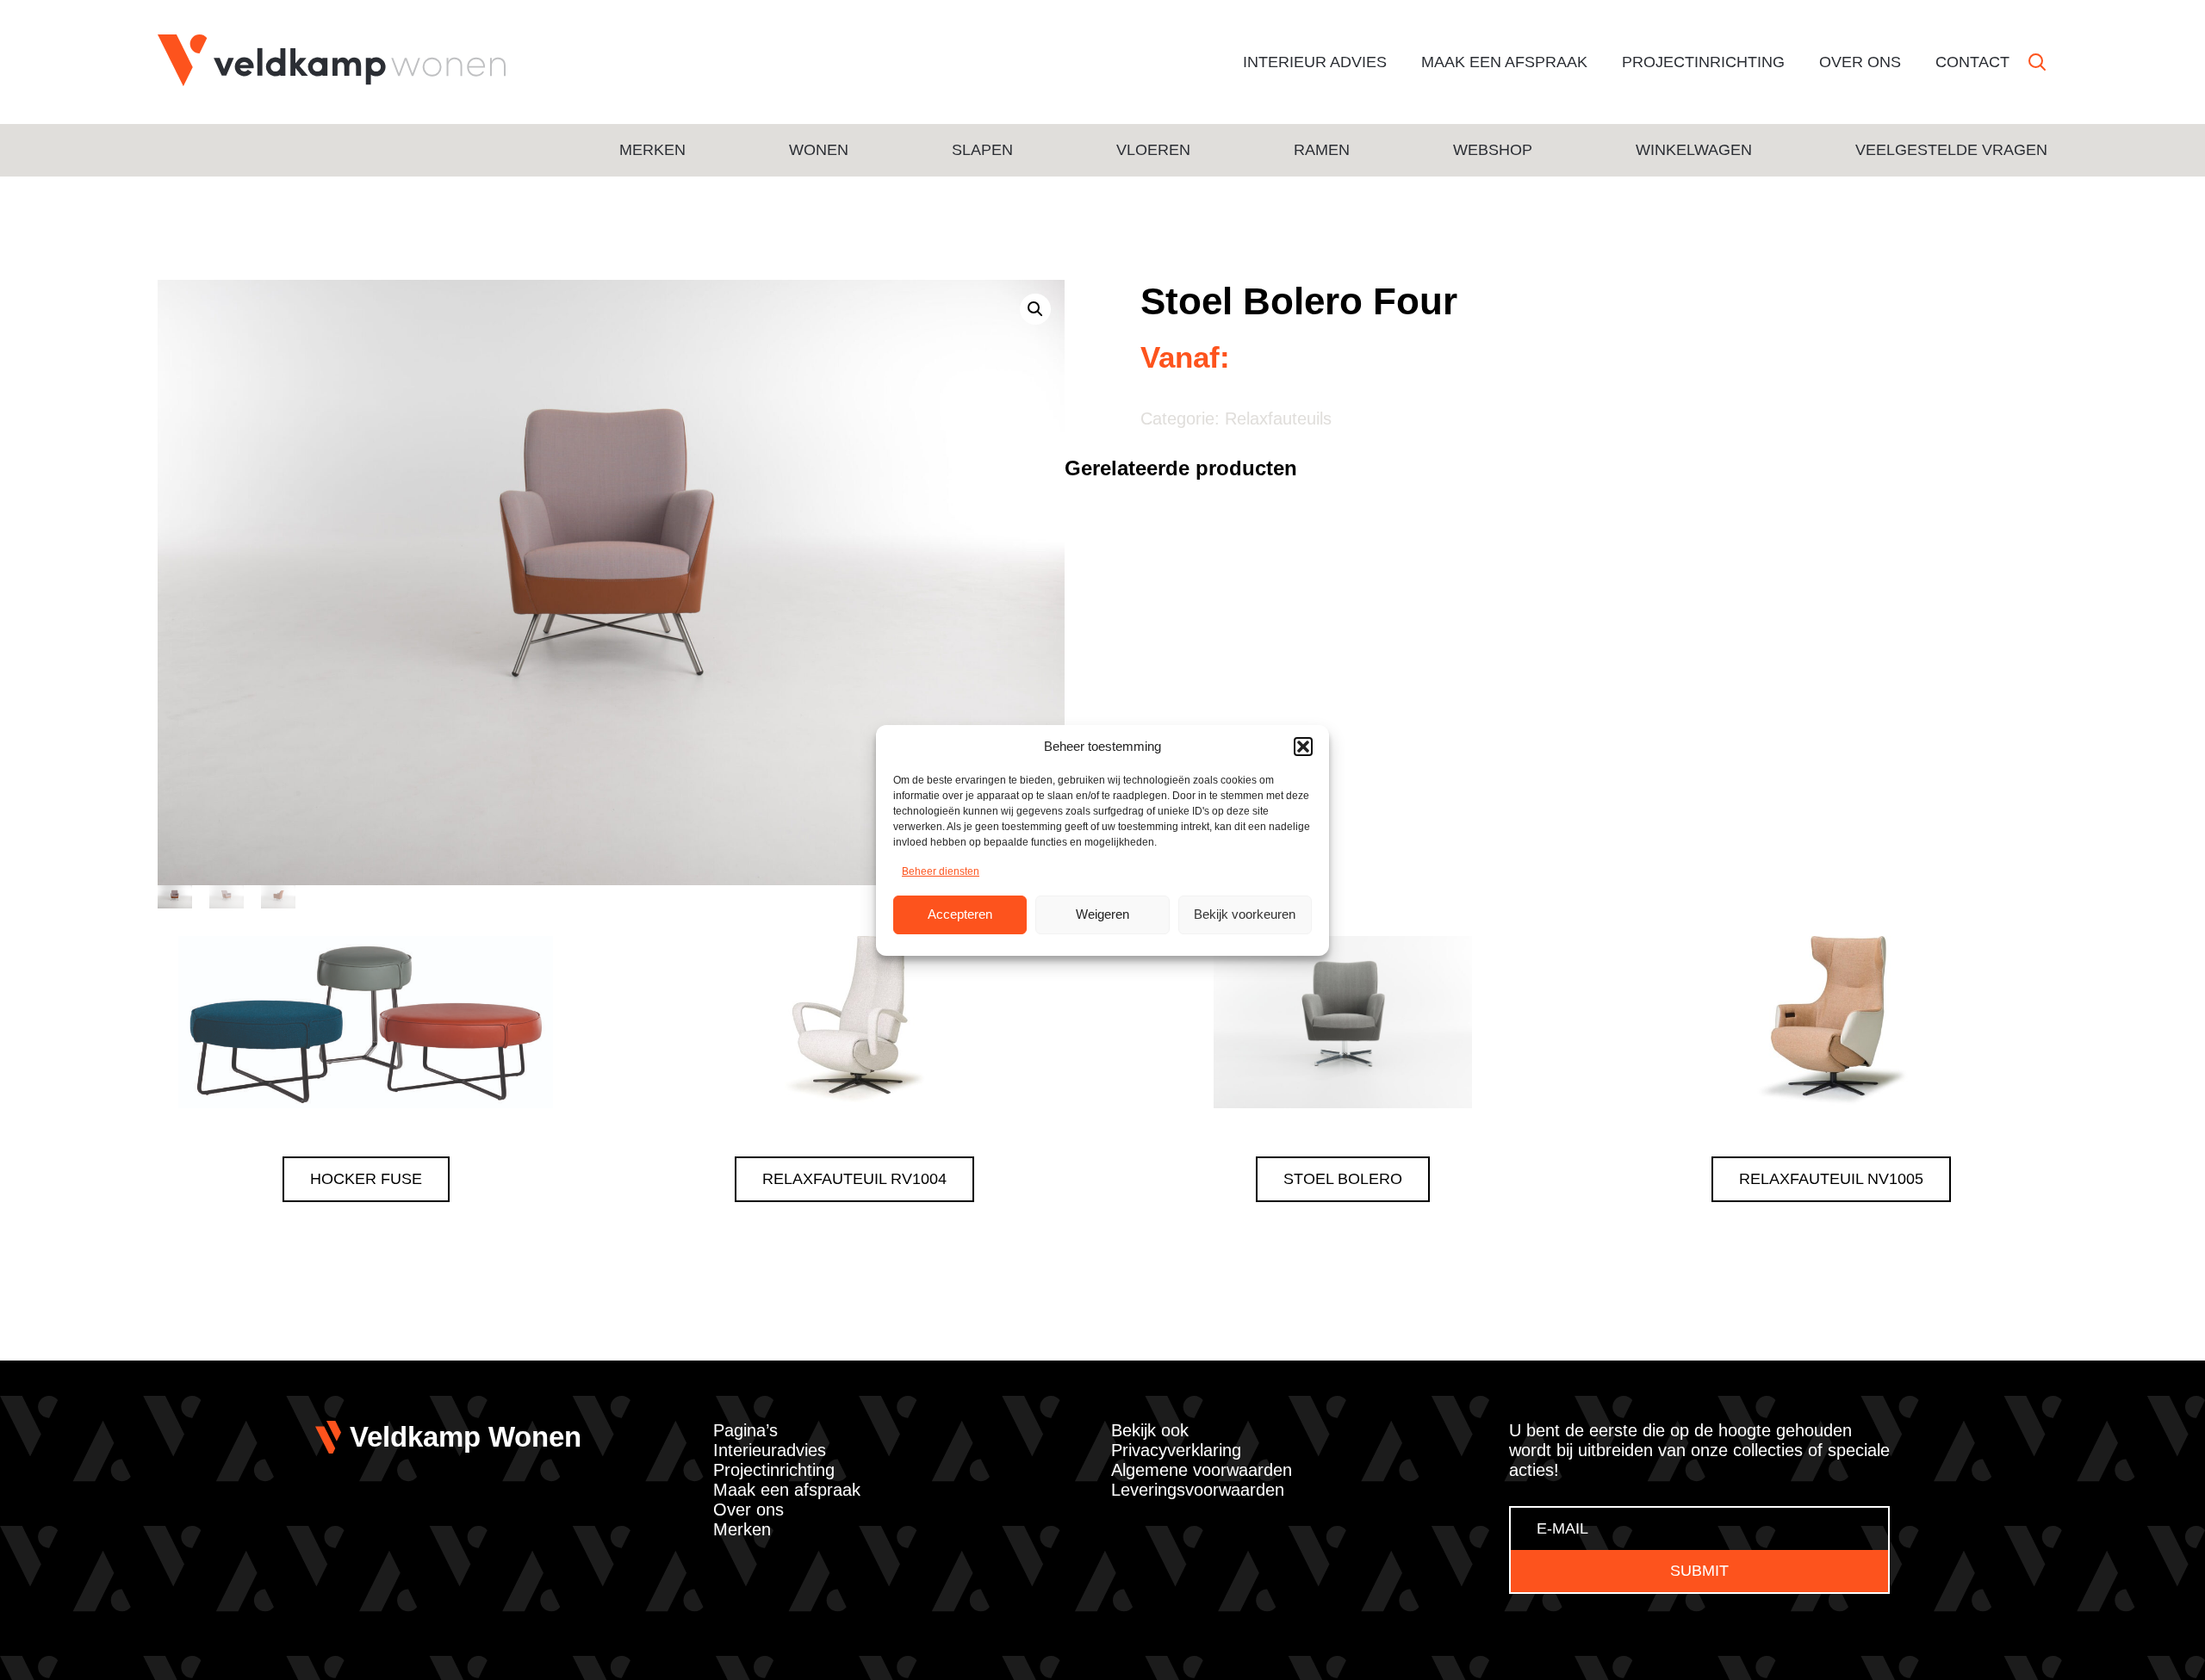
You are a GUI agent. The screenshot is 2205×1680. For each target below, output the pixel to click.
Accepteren (960, 914)
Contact (1972, 62)
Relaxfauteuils (1278, 418)
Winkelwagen (1694, 150)
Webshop (1493, 150)
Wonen (819, 150)
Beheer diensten (941, 871)
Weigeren (1102, 914)
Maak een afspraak (1504, 62)
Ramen (1322, 150)
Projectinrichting (1703, 62)
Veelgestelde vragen (1951, 150)
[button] (1303, 747)
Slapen (982, 150)
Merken (652, 150)
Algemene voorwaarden (1202, 1470)
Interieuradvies (770, 1450)
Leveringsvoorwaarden (1198, 1490)
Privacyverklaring (1176, 1450)
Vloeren (1153, 150)
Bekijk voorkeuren (1245, 914)
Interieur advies (1315, 62)
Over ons (1860, 62)
